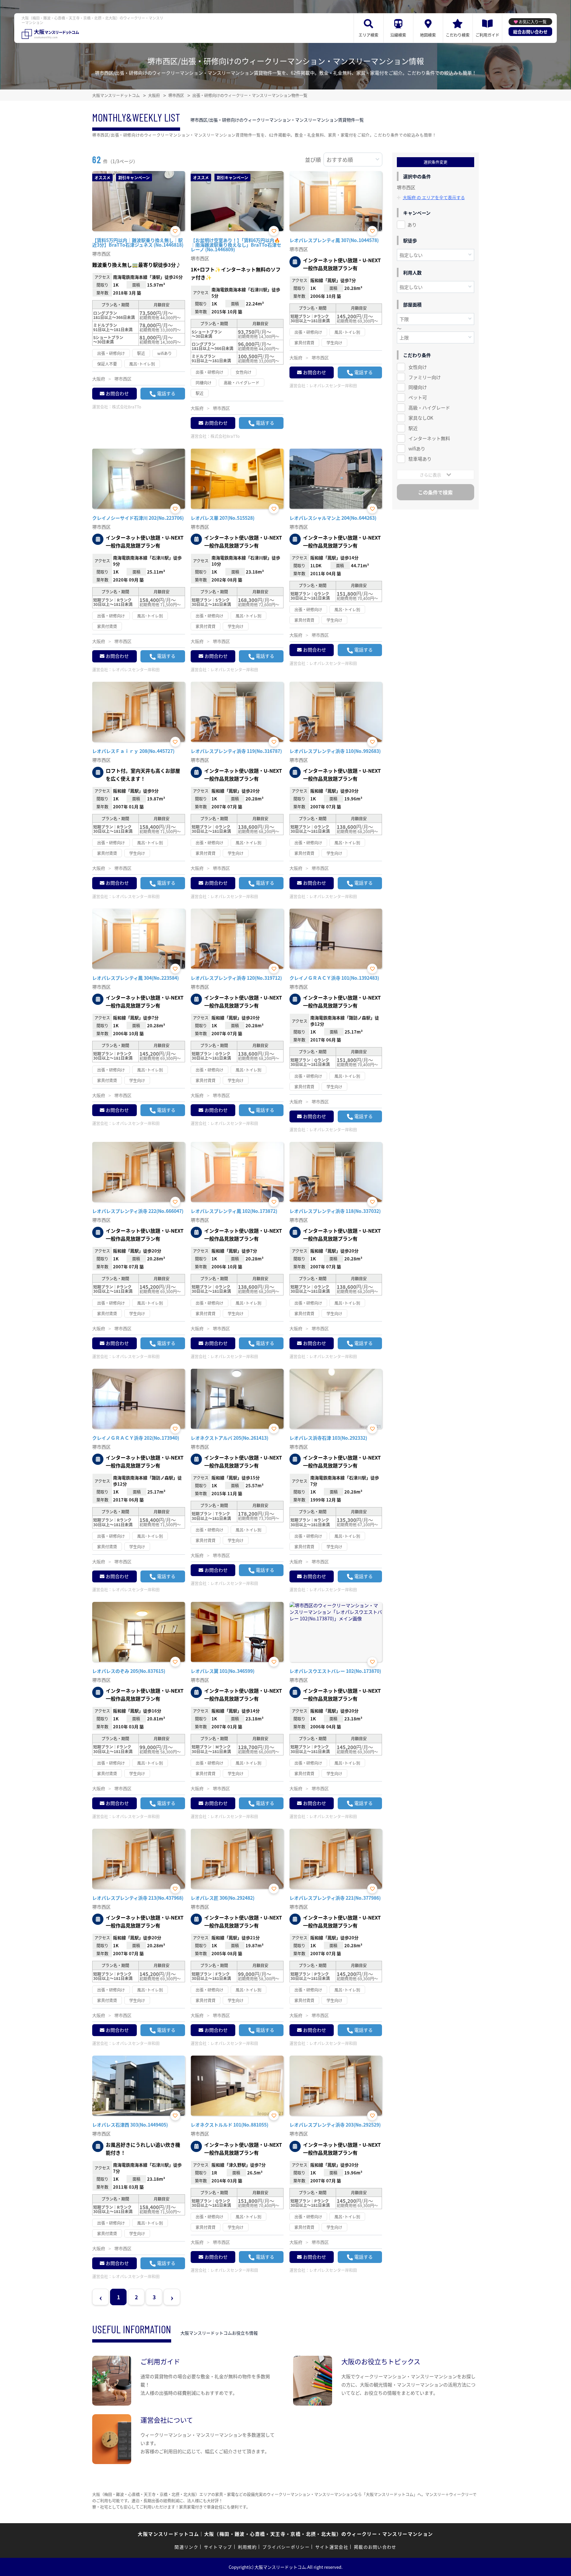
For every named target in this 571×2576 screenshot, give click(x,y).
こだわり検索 (458, 35)
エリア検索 (368, 35)
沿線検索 (398, 35)
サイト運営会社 (332, 2547)
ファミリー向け (425, 377)
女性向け (418, 367)
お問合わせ (117, 393)
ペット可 (418, 397)
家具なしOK (421, 418)
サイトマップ (218, 2547)
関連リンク (186, 2547)
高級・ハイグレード (429, 407)
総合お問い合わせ (530, 32)
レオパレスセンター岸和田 (333, 386)
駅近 (413, 428)
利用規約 (247, 2547)
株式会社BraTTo (127, 407)
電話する (166, 393)
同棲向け (418, 387)
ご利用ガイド (487, 35)
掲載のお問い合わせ (375, 2547)
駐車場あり (420, 459)
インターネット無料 (429, 438)
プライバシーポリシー (286, 2547)
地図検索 (428, 35)
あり (412, 225)
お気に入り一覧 (533, 22)
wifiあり (417, 448)
